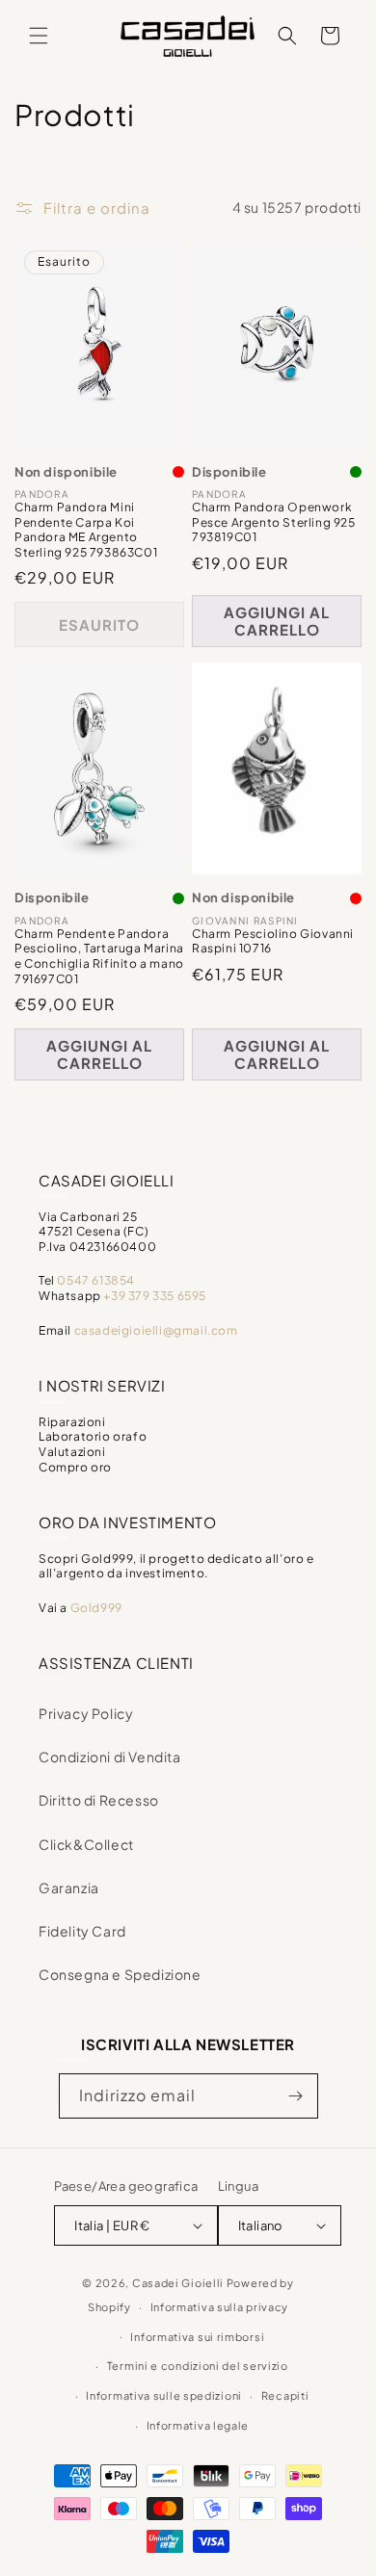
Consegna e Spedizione (120, 1974)
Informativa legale (198, 2425)
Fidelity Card (82, 1931)
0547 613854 (96, 1280)
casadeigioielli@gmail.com (156, 1330)
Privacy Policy (86, 1713)
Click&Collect (86, 1844)
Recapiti (285, 2395)
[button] (39, 36)
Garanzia (69, 1887)
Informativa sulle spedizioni (164, 2395)
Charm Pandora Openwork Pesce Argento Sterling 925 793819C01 (274, 522)
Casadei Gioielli (178, 2283)
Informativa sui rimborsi (197, 2337)
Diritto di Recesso (99, 1800)
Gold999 (96, 1608)
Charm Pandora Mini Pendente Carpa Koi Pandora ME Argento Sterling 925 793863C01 (86, 530)
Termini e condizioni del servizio (198, 2366)
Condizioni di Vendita (110, 1756)
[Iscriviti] (296, 2096)
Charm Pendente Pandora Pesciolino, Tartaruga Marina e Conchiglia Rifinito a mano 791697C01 (99, 956)
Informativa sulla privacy (220, 2307)
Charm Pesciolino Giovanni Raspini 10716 (273, 941)
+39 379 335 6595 (155, 1296)
